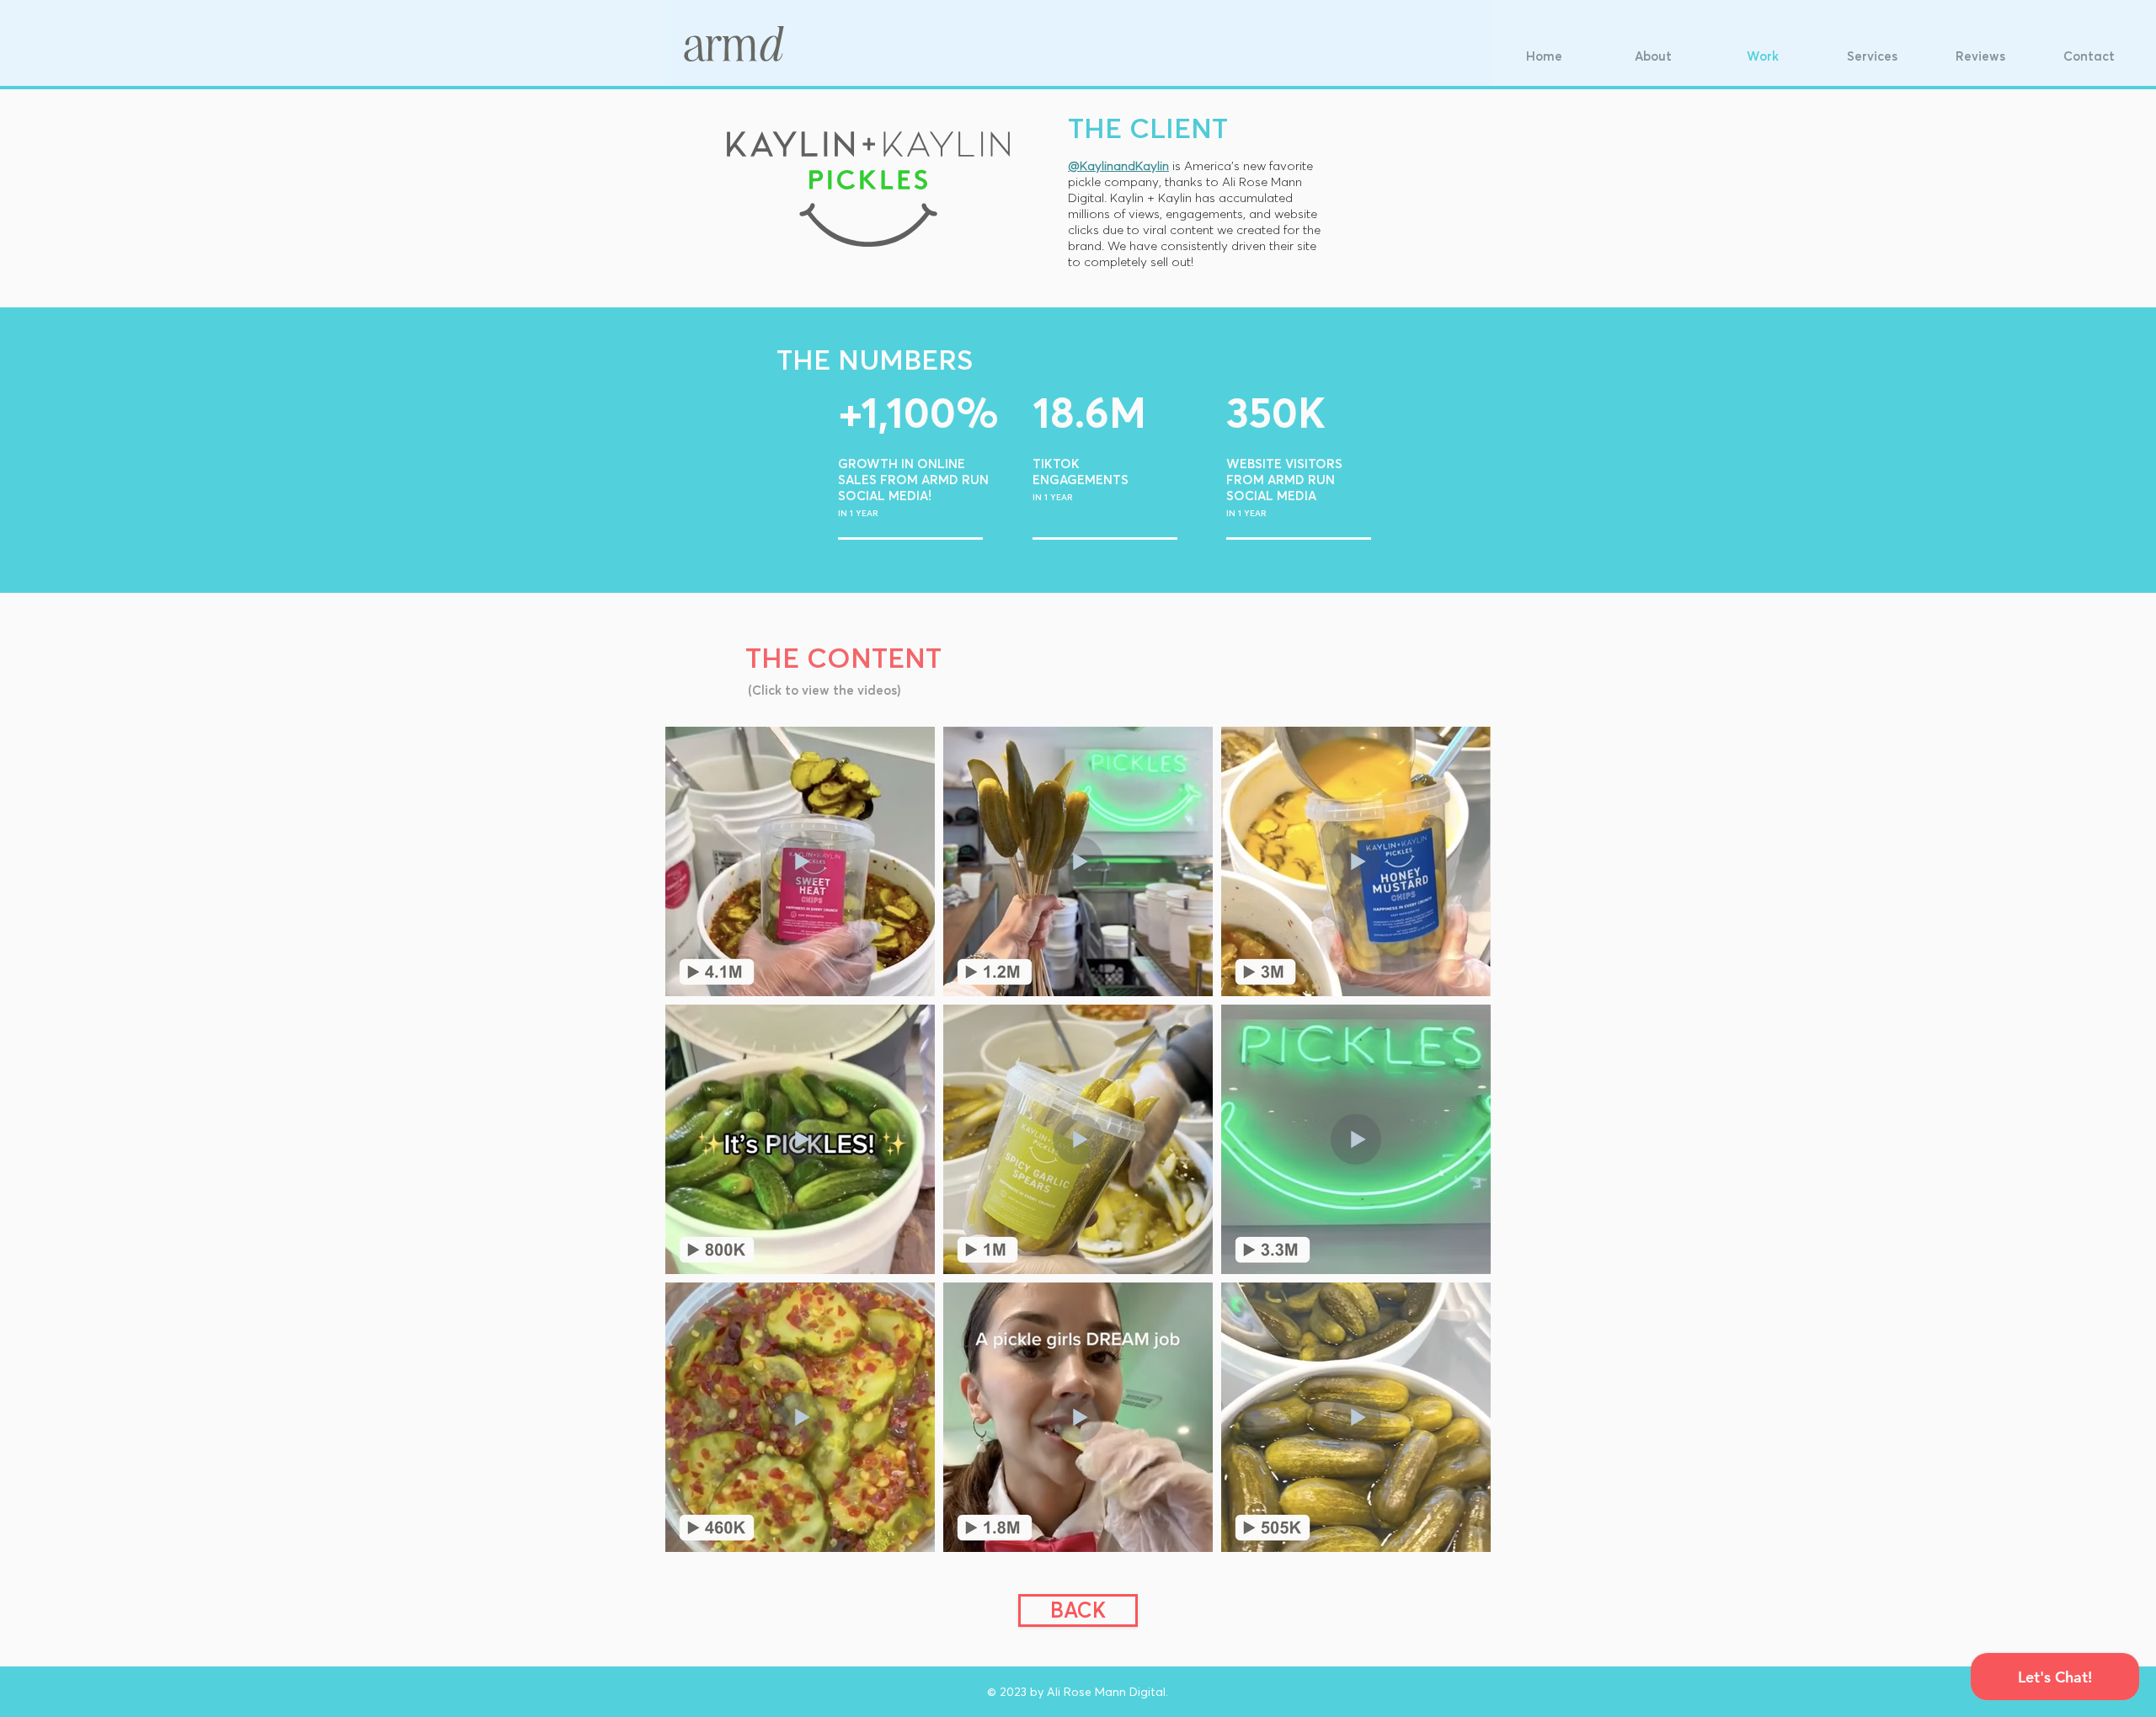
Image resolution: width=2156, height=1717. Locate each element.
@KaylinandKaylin (1118, 165)
